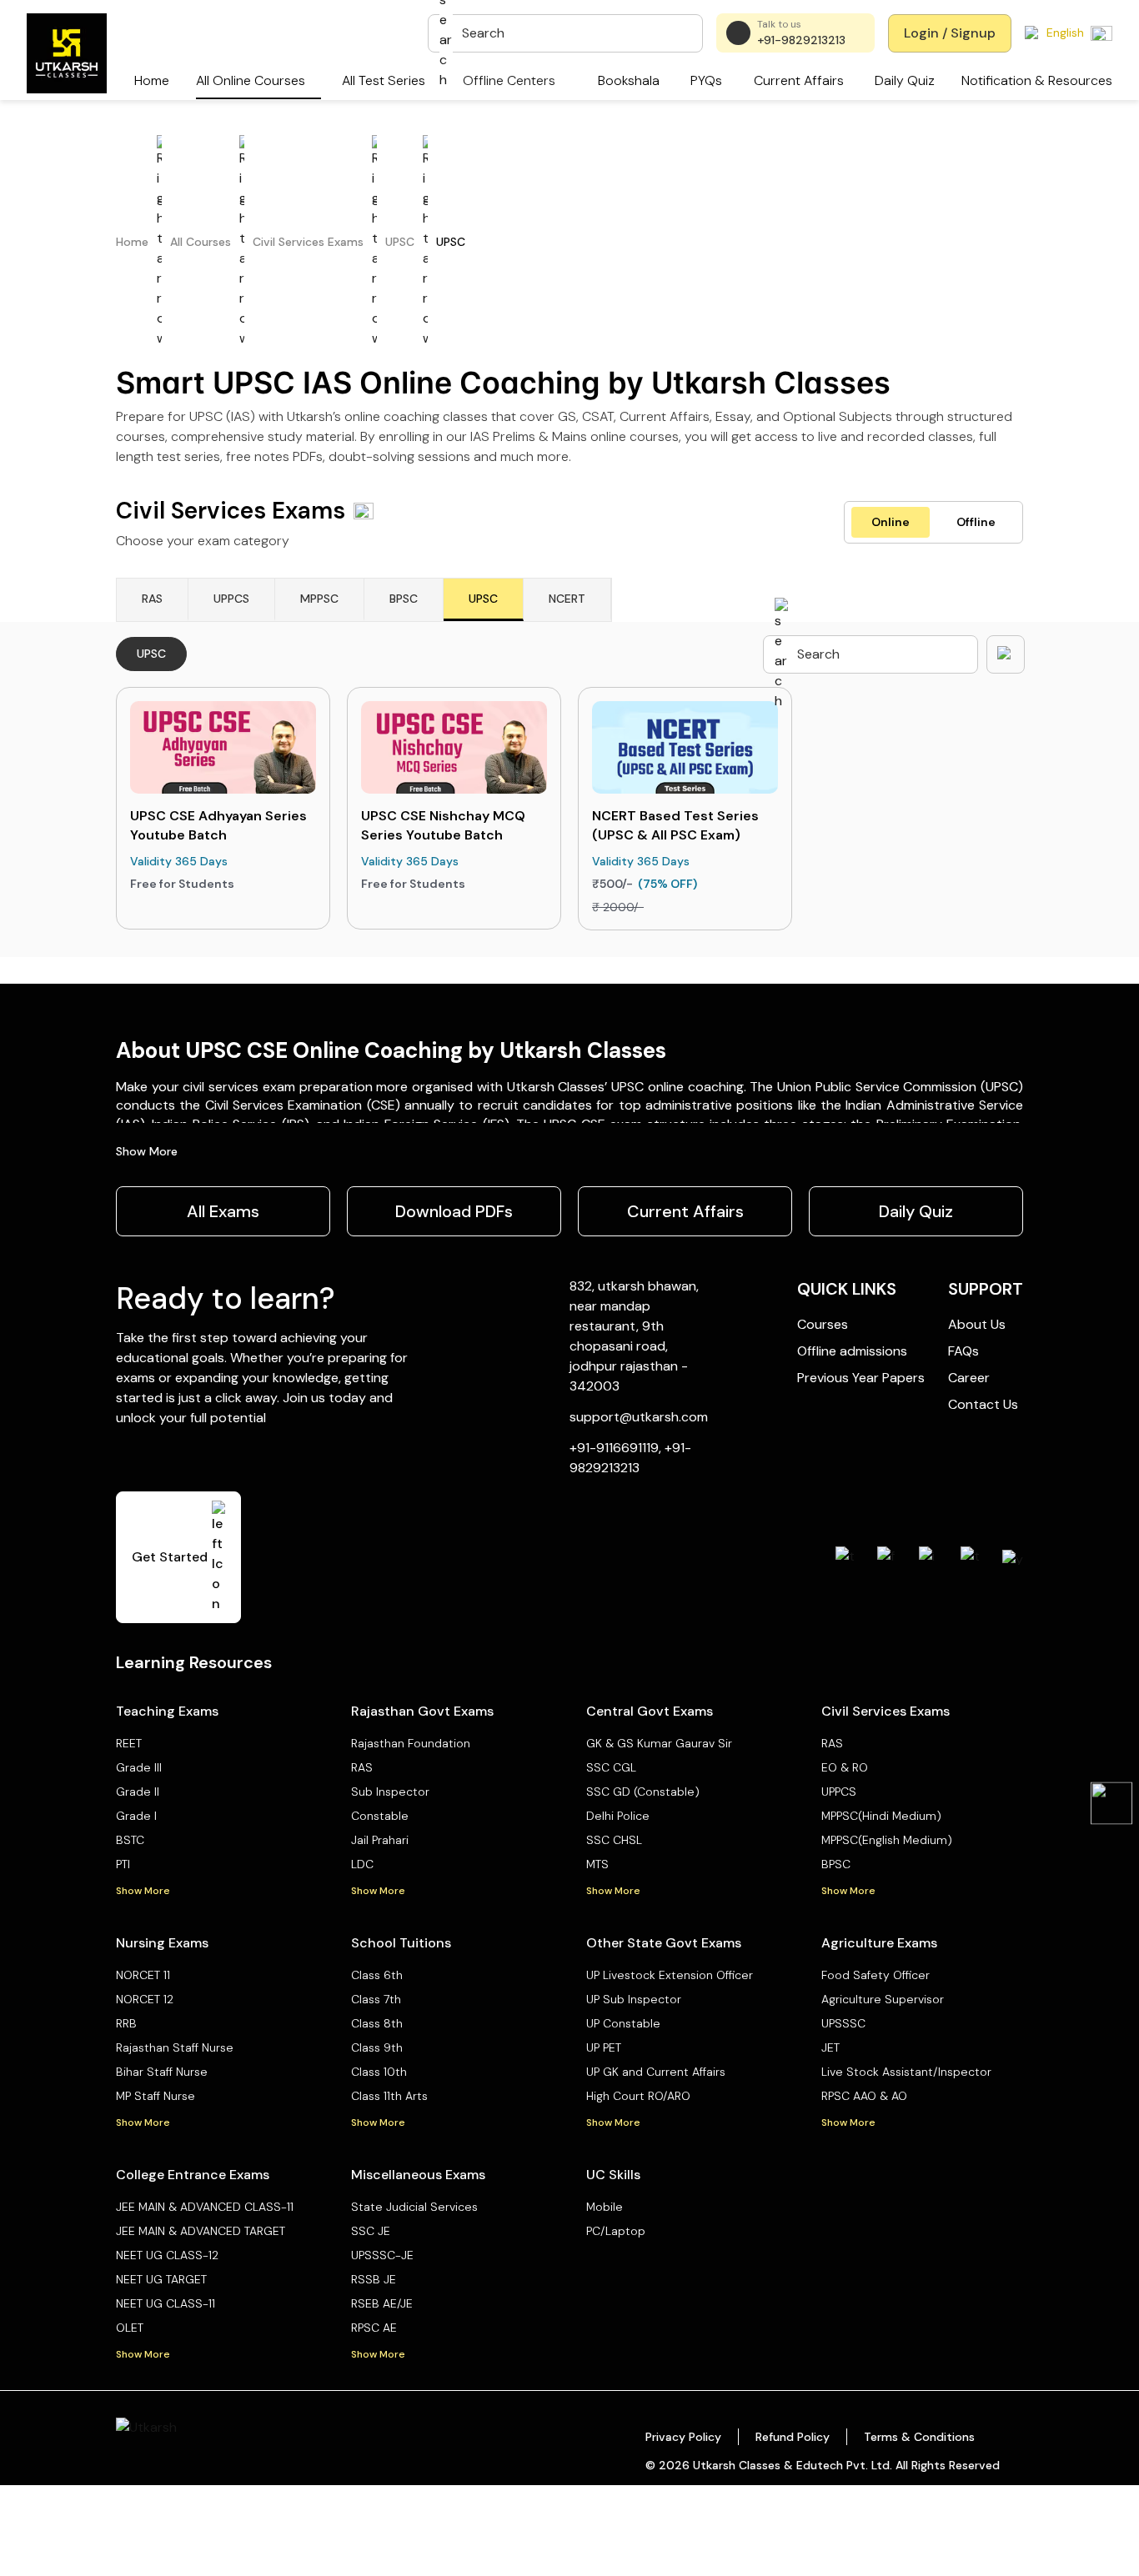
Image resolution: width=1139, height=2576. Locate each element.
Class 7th (376, 1999)
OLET (130, 2328)
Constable (380, 1816)
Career (969, 1378)
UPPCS (839, 1792)
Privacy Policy (683, 2437)
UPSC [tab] (483, 599)
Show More (147, 1151)
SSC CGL (611, 1767)
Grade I (136, 1816)
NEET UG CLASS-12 (167, 2255)
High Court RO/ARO (638, 2096)
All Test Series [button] (384, 80)
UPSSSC (843, 2023)
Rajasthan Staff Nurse (175, 2047)
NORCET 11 (143, 1975)
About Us (977, 1324)
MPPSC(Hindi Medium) (881, 1816)
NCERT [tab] (567, 599)
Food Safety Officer (876, 1975)
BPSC (836, 1864)
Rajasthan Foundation (411, 1743)
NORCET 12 (145, 1999)
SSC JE (371, 2231)
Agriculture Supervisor (883, 1999)
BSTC (130, 1840)
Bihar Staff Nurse (162, 2072)
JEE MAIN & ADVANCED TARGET (201, 2231)
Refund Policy (793, 2437)
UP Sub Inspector (634, 1999)
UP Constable (623, 2023)
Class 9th (377, 2047)
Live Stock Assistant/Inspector (906, 2072)
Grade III (139, 1767)
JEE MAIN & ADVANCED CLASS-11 (205, 2207)
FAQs (963, 1351)
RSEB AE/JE (382, 2303)
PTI (123, 1864)
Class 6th (377, 1975)
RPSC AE (374, 2328)
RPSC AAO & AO (864, 2096)
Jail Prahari (380, 1840)
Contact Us (983, 1404)
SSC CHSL (614, 1840)
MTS (597, 1864)
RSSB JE (374, 2279)
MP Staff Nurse (156, 2096)
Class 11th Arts (389, 2096)
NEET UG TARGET (161, 2279)
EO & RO (845, 1767)
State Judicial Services (414, 2207)
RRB (126, 2023)
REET (129, 1743)
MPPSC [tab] (319, 599)
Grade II (138, 1792)
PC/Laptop (616, 2231)
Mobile (605, 2207)
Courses (823, 1324)
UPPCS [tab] (231, 599)
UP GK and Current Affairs (656, 2072)
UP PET (604, 2047)
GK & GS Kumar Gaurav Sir (659, 1743)
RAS (362, 1767)
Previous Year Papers (861, 1378)
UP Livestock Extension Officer (670, 1975)
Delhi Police (618, 1816)
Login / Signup (950, 33)
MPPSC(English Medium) (887, 1840)
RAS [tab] (152, 599)
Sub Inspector (390, 1792)
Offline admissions (852, 1351)
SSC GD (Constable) (643, 1792)
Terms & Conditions (919, 2437)
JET (830, 2047)
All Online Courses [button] (251, 80)
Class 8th (377, 2023)
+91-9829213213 (801, 40)
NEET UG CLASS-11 (166, 2303)
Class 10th (379, 2072)
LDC (362, 1864)
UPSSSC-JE (382, 2255)
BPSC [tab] (404, 599)
